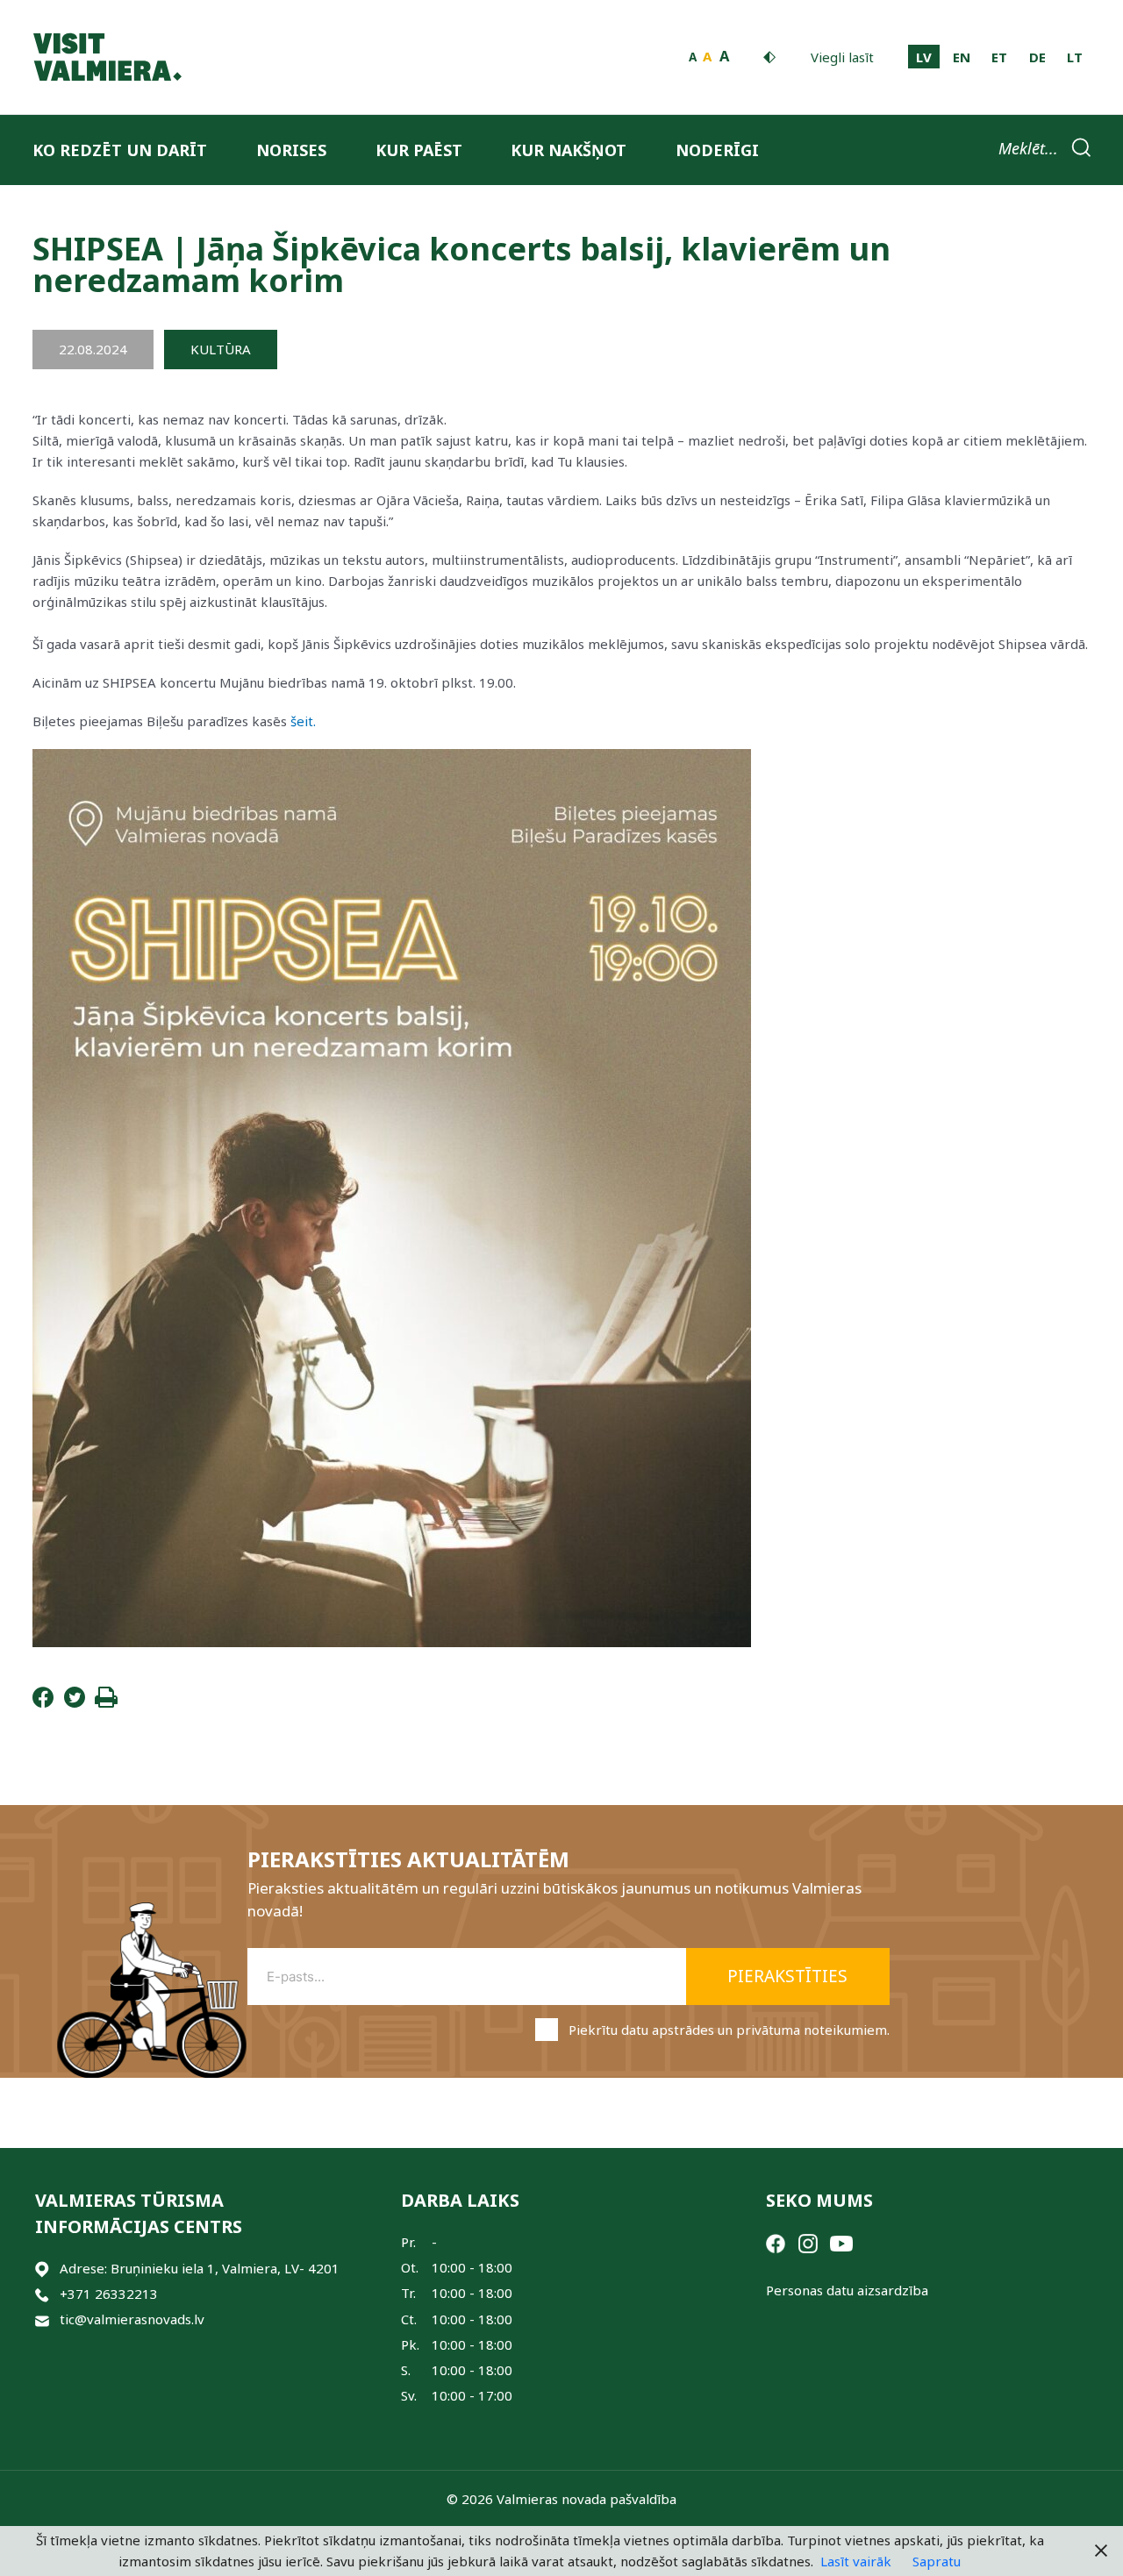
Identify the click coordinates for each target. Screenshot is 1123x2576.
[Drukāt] (106, 1702)
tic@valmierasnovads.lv (132, 2319)
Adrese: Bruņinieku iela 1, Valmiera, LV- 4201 (200, 2268)
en (962, 57)
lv (924, 57)
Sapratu (937, 2561)
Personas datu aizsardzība (847, 2290)
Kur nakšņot (569, 150)
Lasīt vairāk (856, 2561)
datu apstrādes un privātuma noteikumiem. (755, 2030)
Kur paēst (419, 150)
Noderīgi (717, 150)
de (1037, 57)
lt (1075, 57)
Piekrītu (729, 2030)
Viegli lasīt (842, 57)
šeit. (303, 721)
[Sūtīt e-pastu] (42, 2319)
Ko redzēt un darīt (120, 150)
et (999, 57)
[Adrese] (42, 2269)
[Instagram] (808, 2242)
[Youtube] (841, 2242)
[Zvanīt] (42, 2294)
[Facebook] (43, 1702)
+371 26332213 (109, 2294)
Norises (291, 150)
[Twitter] (75, 1702)
